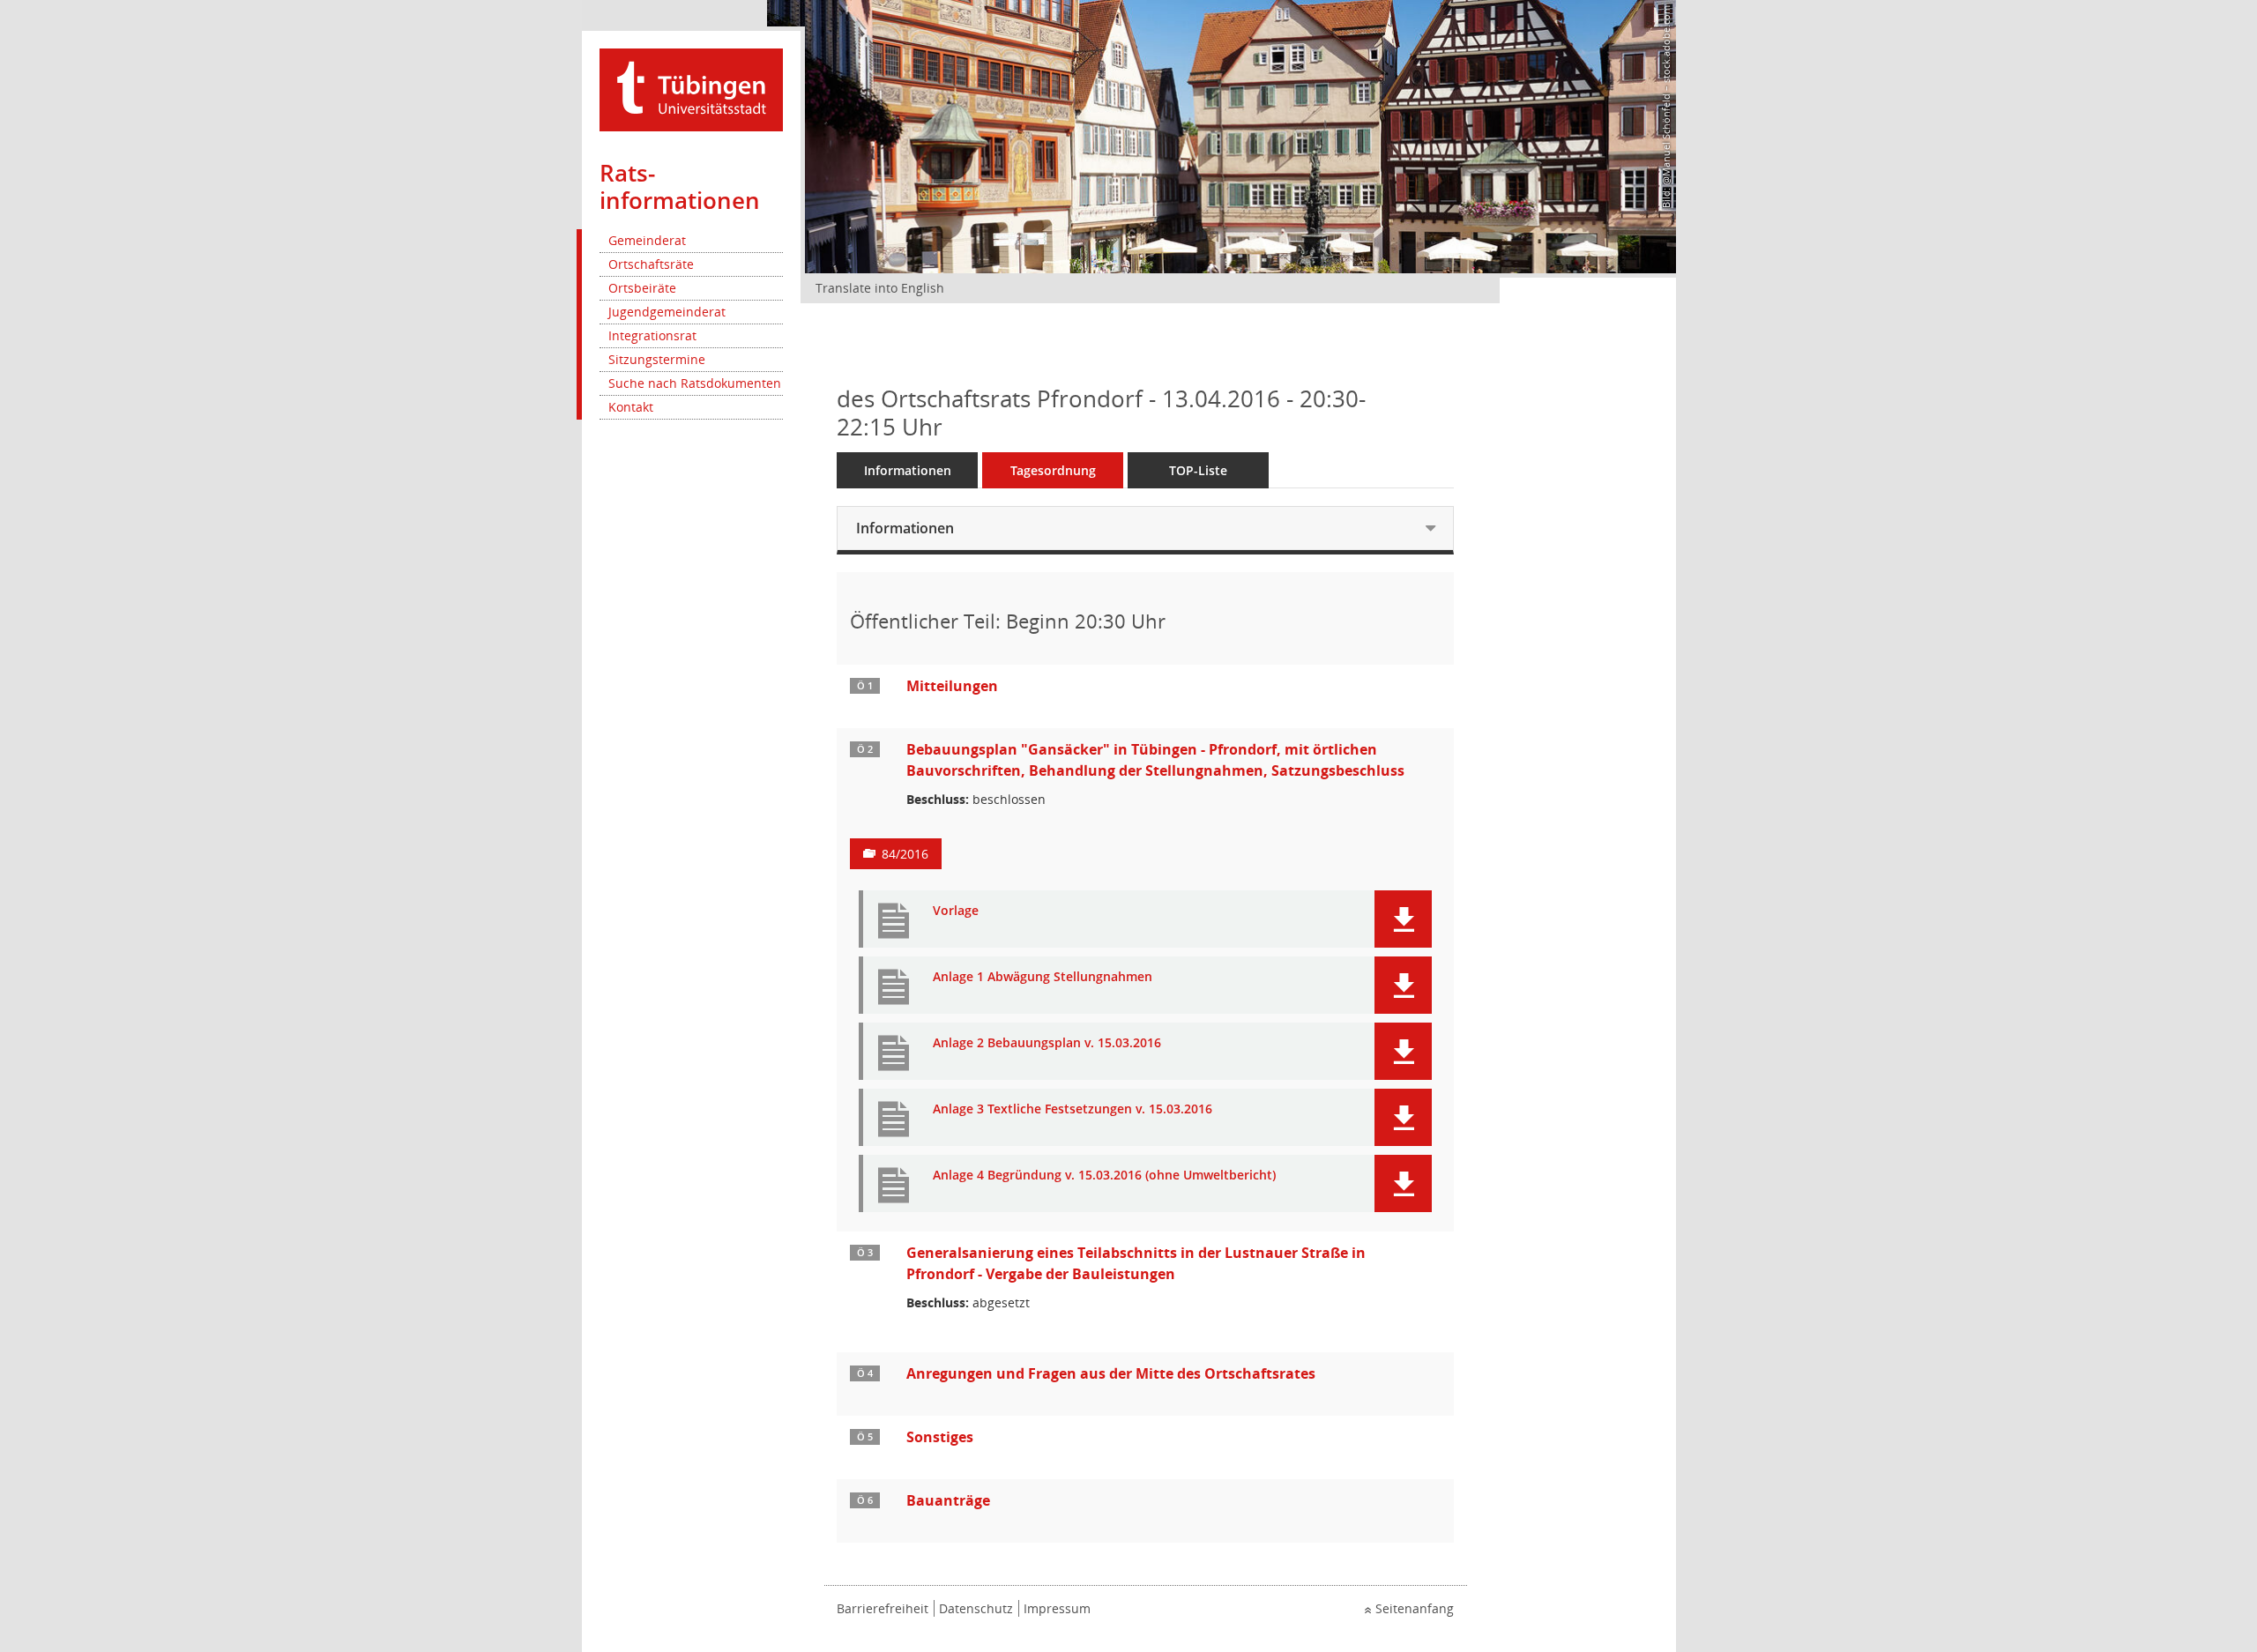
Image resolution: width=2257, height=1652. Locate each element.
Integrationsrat (652, 335)
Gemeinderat (647, 240)
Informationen (908, 470)
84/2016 (905, 854)
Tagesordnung (1053, 470)
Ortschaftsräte (651, 264)
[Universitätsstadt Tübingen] (691, 89)
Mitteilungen (952, 686)
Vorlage (956, 911)
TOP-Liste (1198, 470)
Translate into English (880, 288)
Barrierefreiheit (883, 1608)
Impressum (1057, 1608)
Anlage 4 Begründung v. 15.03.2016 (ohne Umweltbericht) (1104, 1176)
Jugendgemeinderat (667, 312)
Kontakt (631, 407)
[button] (1403, 919)
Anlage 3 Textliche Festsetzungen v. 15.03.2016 (1073, 1109)
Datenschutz (976, 1608)
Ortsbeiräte (642, 288)
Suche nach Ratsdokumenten (695, 383)
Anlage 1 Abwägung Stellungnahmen (1043, 977)
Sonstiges (940, 1437)
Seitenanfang (1415, 1608)
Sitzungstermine (657, 359)
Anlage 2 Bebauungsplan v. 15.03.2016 (1047, 1043)
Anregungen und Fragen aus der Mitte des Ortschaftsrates (1111, 1373)
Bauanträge (948, 1500)
